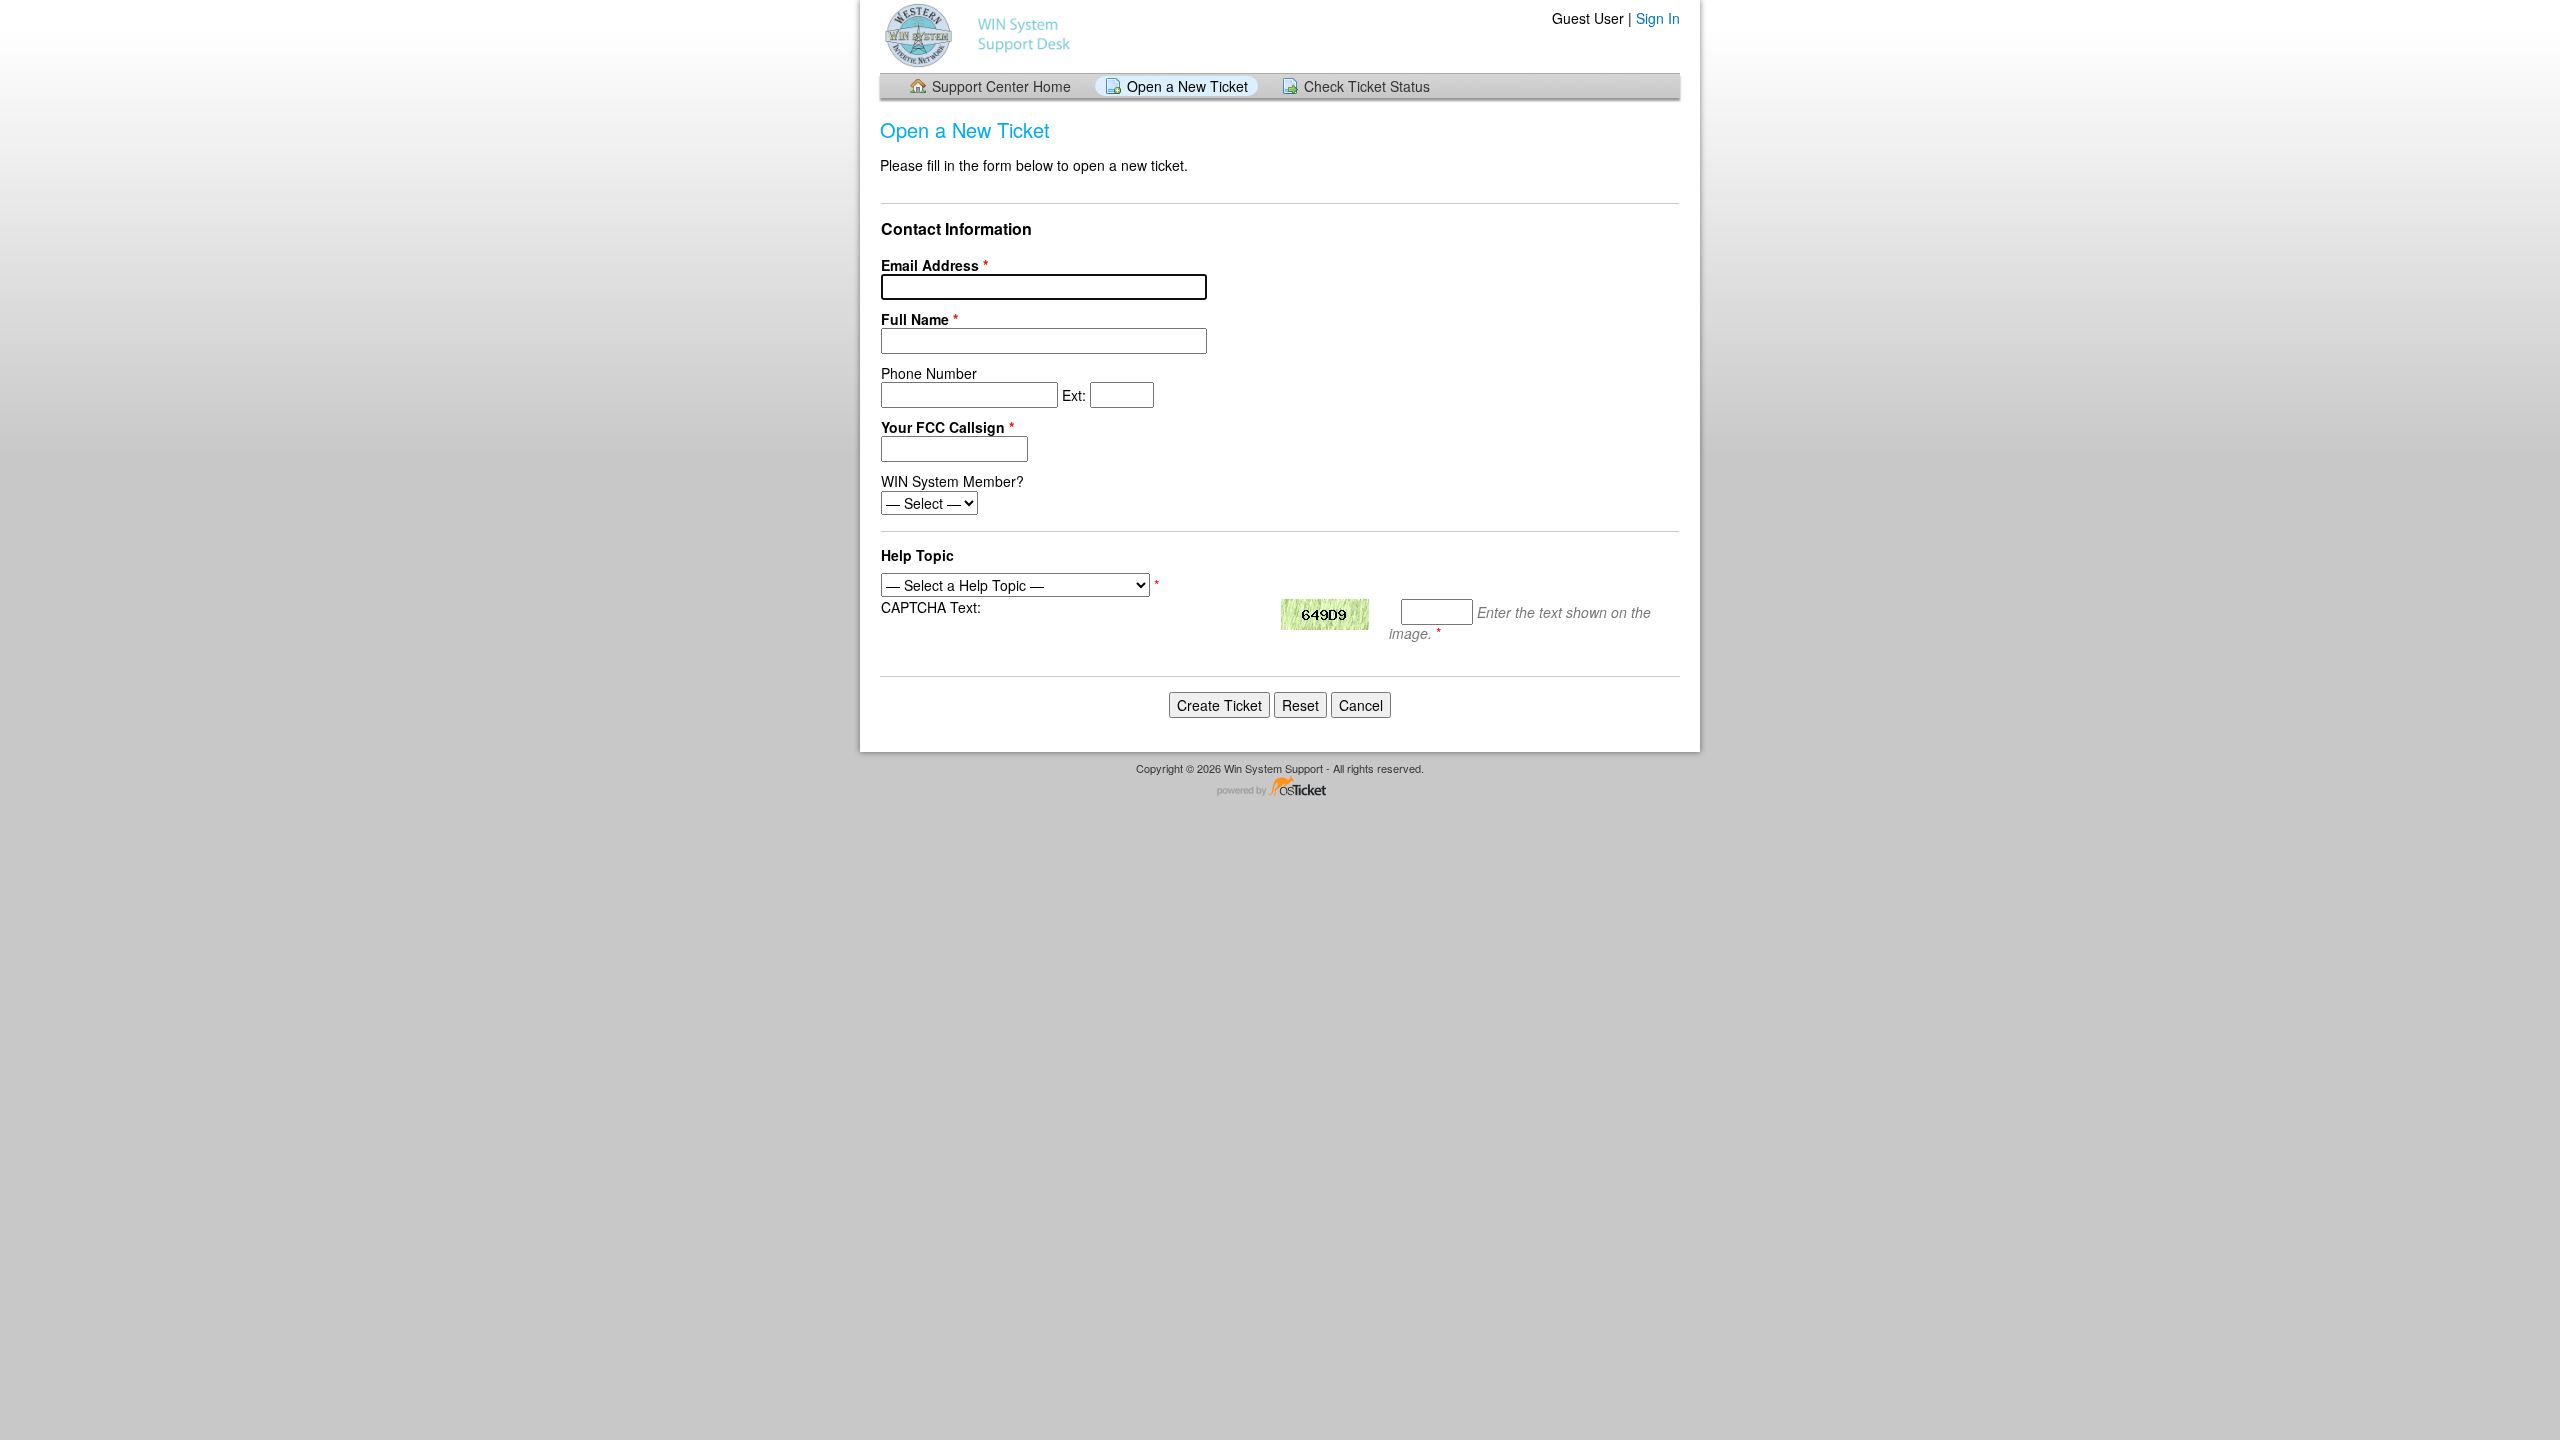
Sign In (1658, 18)
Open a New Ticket (1187, 86)
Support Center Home (1001, 86)
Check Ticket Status (1367, 86)
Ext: (985, 384)
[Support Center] (979, 35)
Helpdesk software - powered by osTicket (1280, 787)
